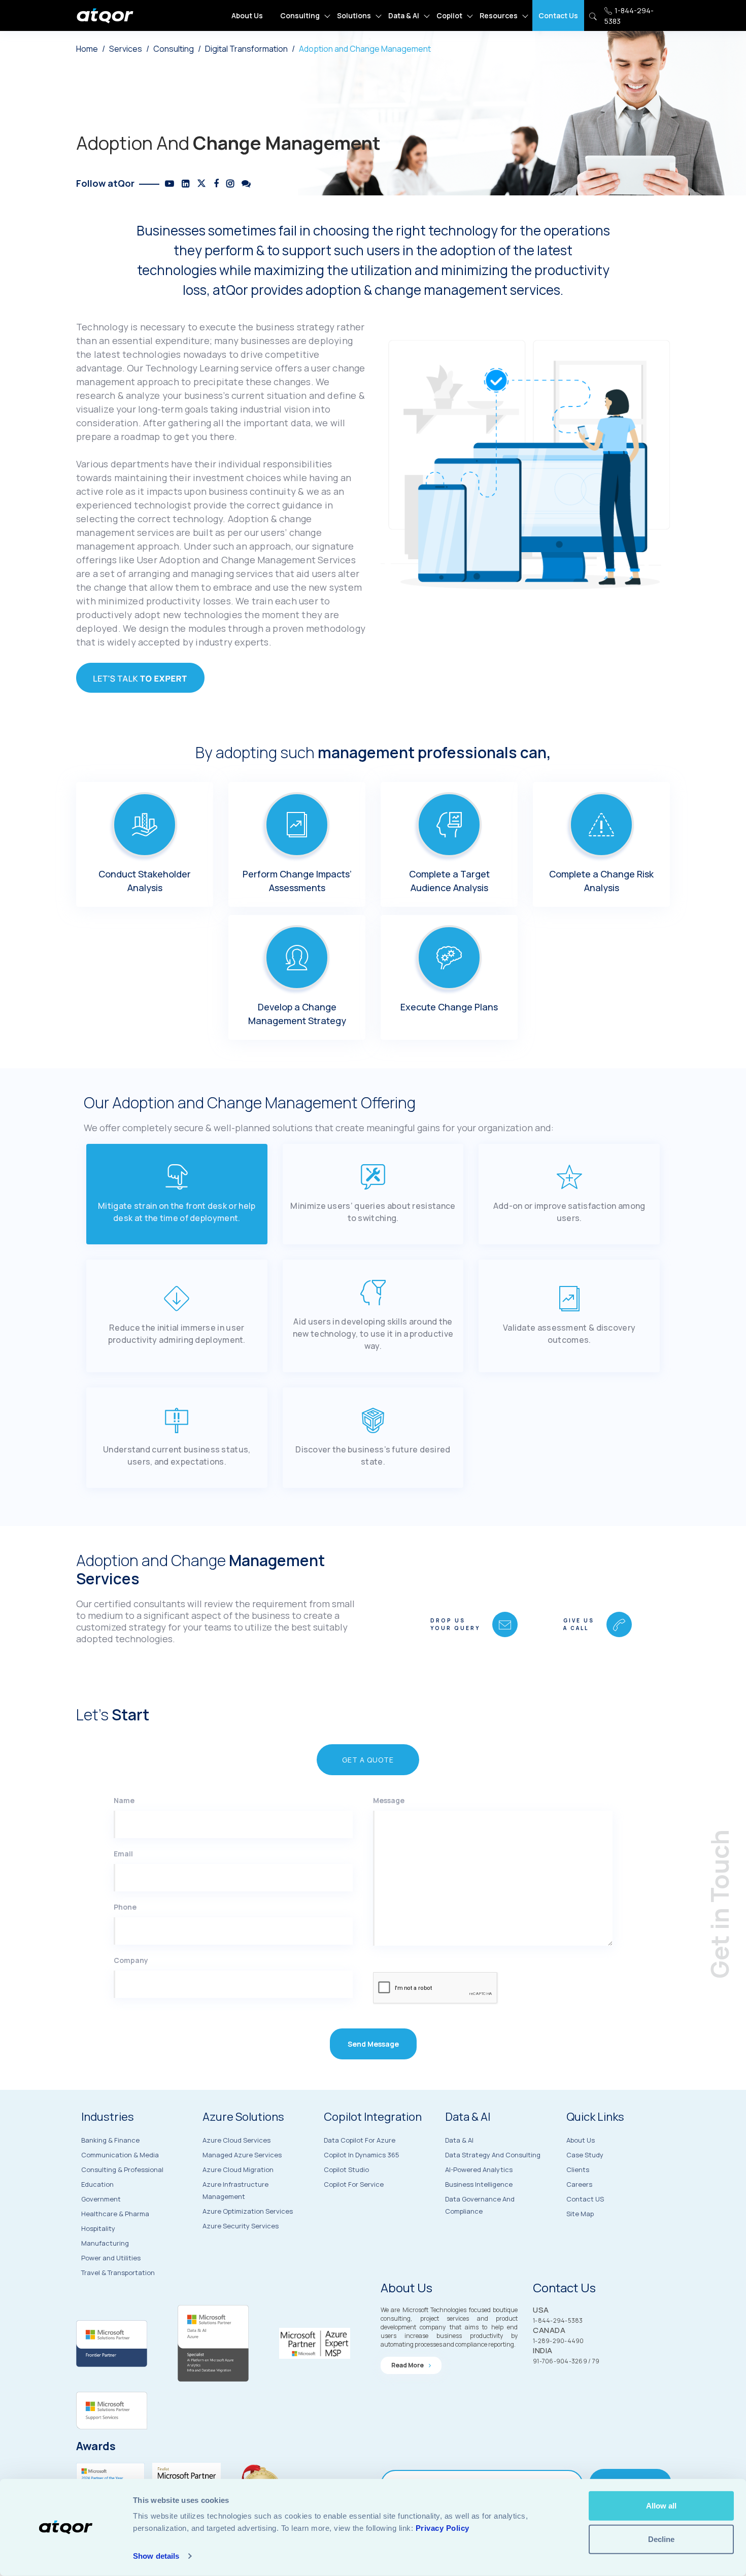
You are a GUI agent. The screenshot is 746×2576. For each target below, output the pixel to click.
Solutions (354, 15)
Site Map (580, 2214)
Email (123, 1854)
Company (131, 1960)
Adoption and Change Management (365, 49)
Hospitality (98, 2228)
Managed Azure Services (242, 2155)
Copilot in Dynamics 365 (362, 2155)
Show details (156, 2556)
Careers (579, 2184)
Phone (125, 1907)
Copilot (449, 15)
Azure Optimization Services (248, 2211)
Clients (578, 2170)
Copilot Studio (346, 2170)
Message (389, 1800)
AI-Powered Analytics (479, 2170)
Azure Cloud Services (236, 2140)
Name (124, 1800)
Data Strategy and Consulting (493, 2155)
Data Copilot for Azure (360, 2140)
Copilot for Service (354, 2184)
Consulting (300, 15)
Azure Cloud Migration (238, 2170)
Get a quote (368, 1760)
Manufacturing (105, 2243)
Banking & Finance (110, 2140)
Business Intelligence (479, 2184)
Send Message (373, 2044)
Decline (661, 2539)
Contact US (585, 2199)
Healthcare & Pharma (115, 2214)
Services (126, 49)
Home (87, 49)
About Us (247, 15)
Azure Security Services (241, 2226)
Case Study (585, 2155)
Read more (408, 2365)
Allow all (661, 2506)
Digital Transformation (246, 49)
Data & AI (404, 15)
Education (97, 2184)
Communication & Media (120, 2155)
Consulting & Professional (122, 2170)
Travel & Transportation (118, 2273)
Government (101, 2199)
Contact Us (558, 15)
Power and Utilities (111, 2258)
